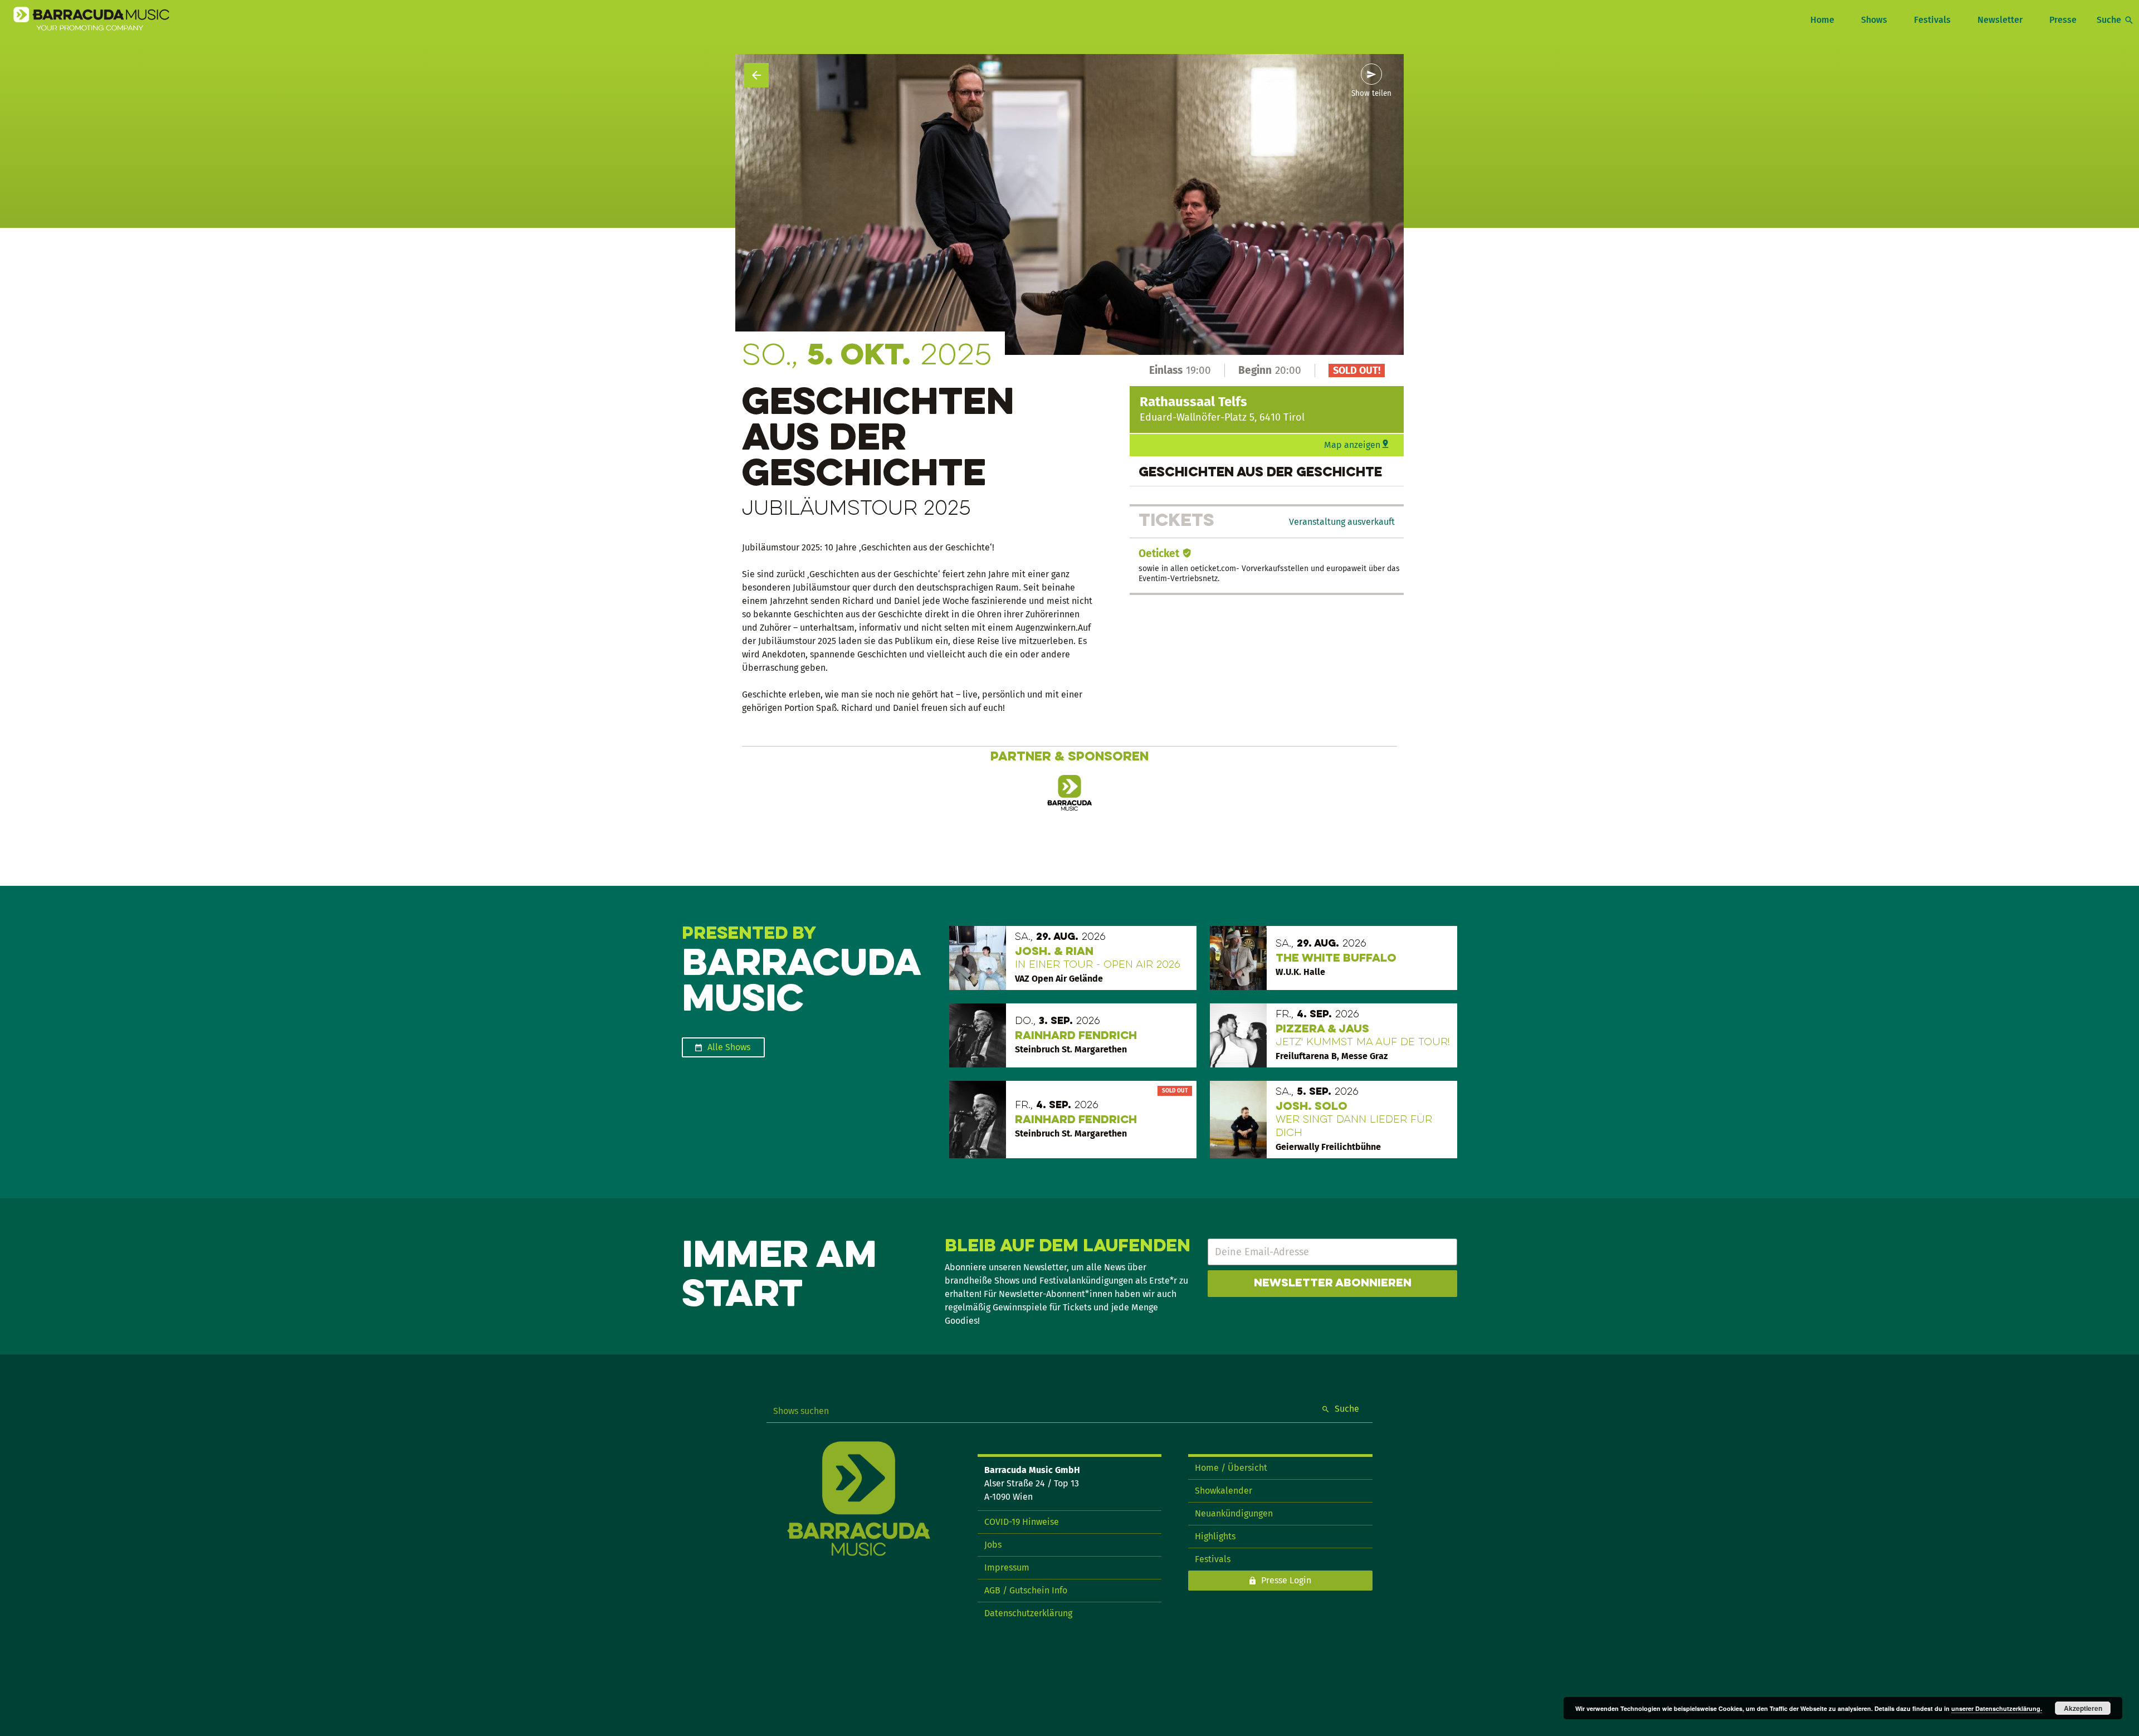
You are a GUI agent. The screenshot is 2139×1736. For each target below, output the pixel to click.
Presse (2063, 20)
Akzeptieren (2083, 1708)
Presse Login (1286, 1580)
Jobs (993, 1545)
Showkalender (1224, 1491)
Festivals (1932, 20)
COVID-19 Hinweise (1022, 1522)
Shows (1874, 20)
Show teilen (1371, 94)
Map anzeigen (1352, 445)
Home (1822, 20)
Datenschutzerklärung (1028, 1613)
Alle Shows (729, 1047)
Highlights (1215, 1536)
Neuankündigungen (1234, 1513)
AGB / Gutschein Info (1026, 1590)
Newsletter (2000, 20)
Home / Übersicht (1231, 1468)
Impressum (1007, 1567)
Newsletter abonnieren (1333, 1284)
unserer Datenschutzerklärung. (1997, 1708)
